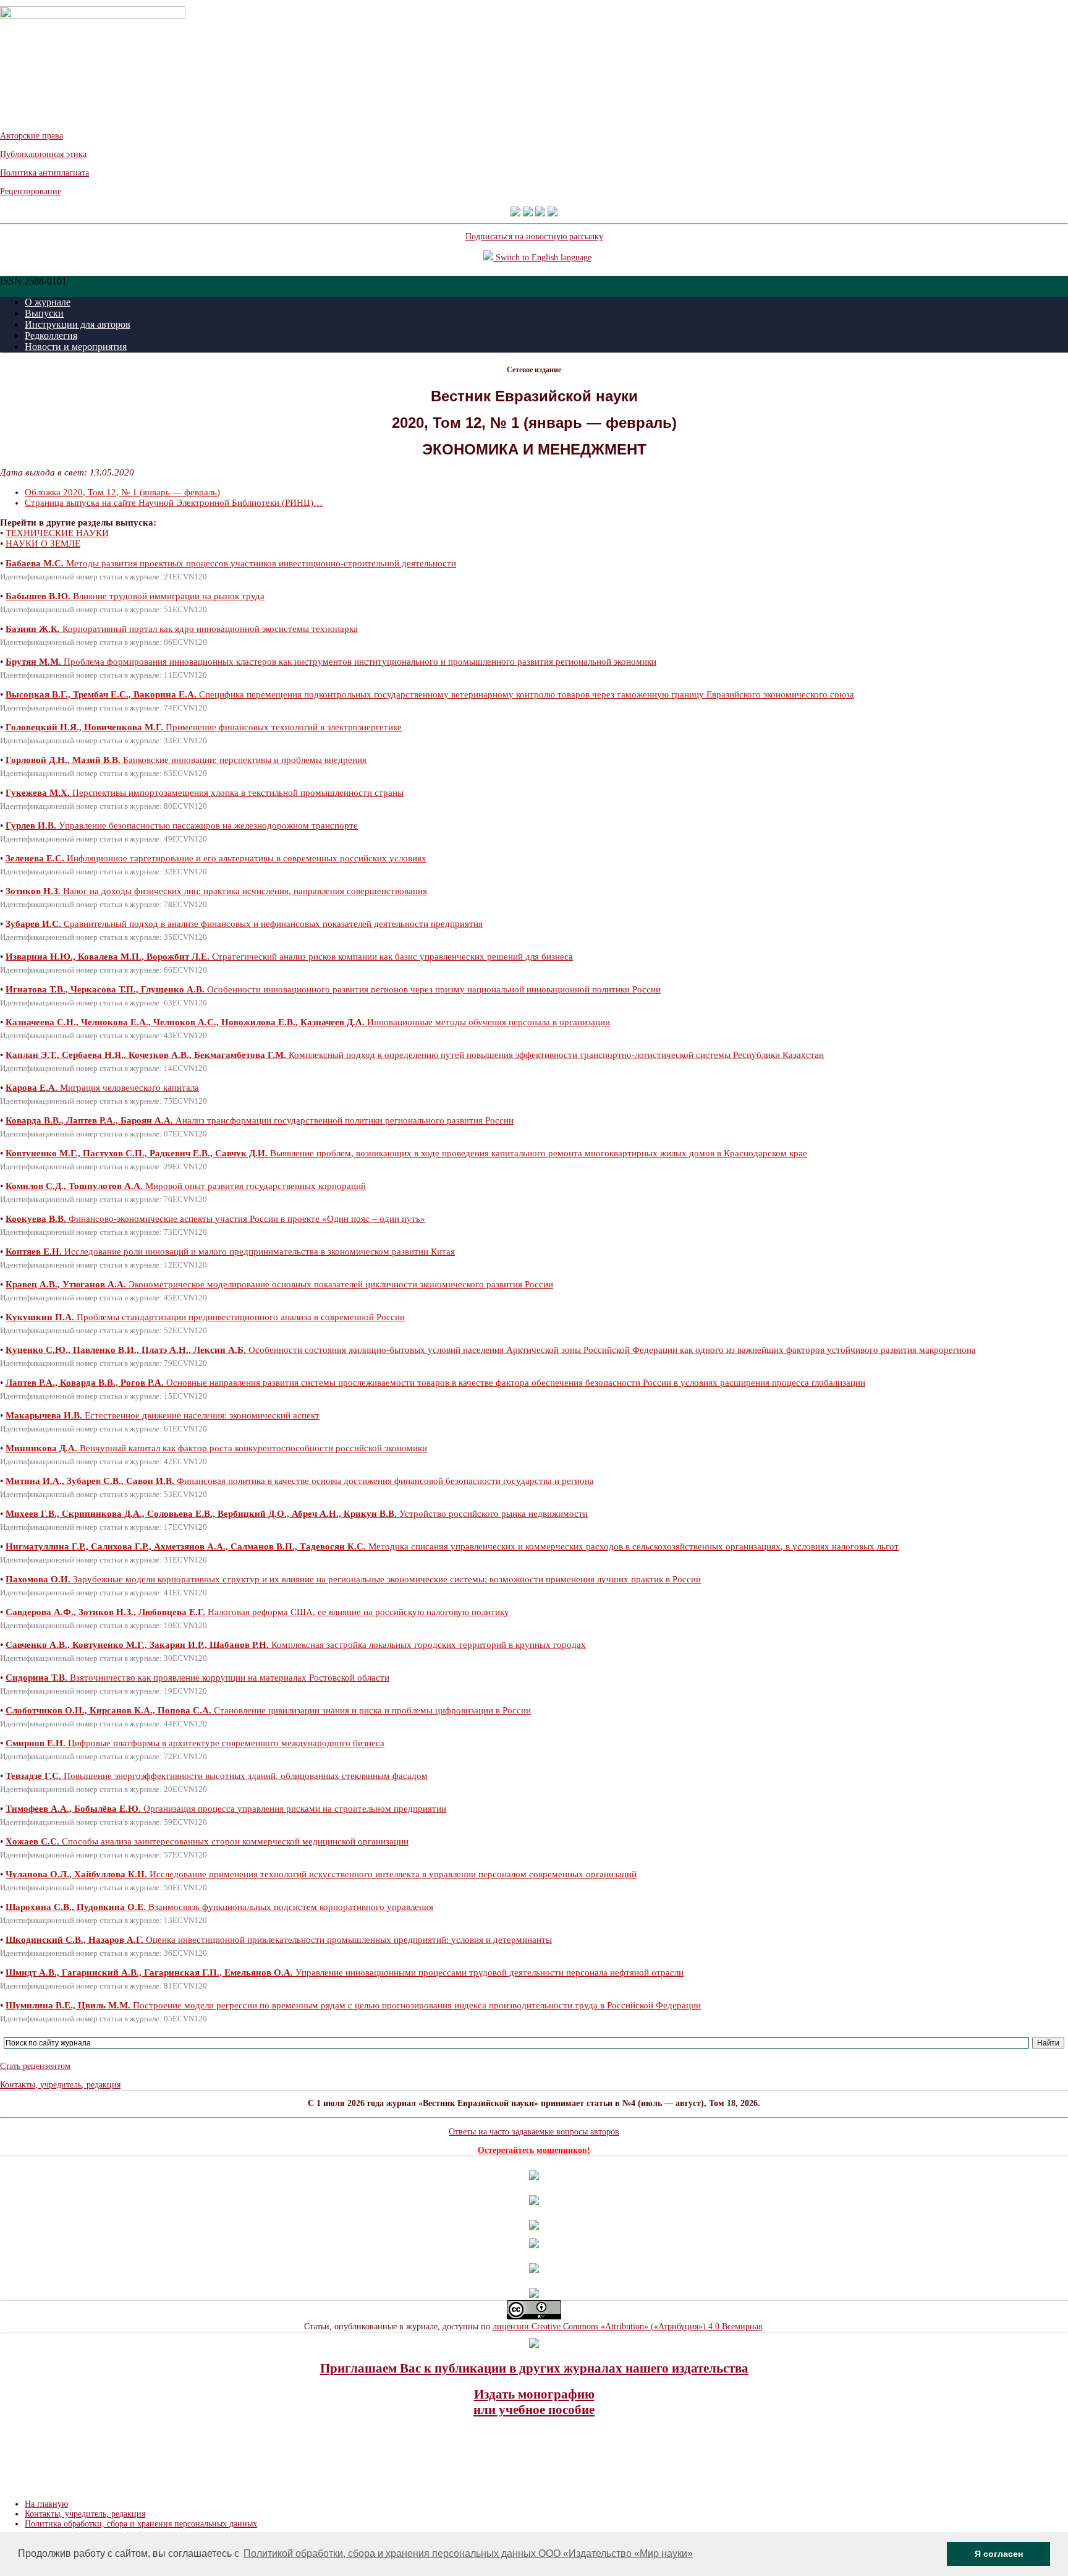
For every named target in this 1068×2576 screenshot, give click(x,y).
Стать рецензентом (35, 2066)
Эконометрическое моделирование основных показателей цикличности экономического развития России (279, 1284)
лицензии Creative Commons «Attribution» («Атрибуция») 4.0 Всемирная (627, 2327)
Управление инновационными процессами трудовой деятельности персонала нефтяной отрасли (345, 1973)
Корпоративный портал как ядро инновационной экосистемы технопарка (182, 629)
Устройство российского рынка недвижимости (297, 1514)
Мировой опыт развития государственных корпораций (186, 1186)
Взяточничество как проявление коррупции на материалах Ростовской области (197, 1678)
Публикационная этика (43, 154)
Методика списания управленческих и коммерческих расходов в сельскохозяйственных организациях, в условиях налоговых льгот (452, 1546)
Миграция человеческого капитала (102, 1088)
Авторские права (32, 136)
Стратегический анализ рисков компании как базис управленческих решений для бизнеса (289, 957)
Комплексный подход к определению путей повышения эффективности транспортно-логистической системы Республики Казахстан (415, 1055)
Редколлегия (51, 335)
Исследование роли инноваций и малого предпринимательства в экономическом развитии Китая (230, 1252)
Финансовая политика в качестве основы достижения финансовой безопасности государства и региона (300, 1481)
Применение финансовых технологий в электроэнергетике (204, 727)
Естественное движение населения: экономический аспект (163, 1415)
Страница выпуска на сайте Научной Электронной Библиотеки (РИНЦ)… (174, 503)
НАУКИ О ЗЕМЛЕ (43, 544)
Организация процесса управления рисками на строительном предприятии (226, 1809)
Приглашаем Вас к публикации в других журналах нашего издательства (534, 2368)
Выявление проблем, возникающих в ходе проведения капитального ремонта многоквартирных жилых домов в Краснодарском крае (406, 1153)
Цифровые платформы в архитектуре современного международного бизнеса (195, 1743)
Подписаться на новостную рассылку (534, 237)
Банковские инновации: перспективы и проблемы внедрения (186, 760)
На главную (46, 2504)
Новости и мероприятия (76, 347)
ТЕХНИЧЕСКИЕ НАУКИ (57, 533)
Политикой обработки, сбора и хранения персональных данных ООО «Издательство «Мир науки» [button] (468, 2553)
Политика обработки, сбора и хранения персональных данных (141, 2524)
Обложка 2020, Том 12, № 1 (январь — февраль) (122, 492)
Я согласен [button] (999, 2554)
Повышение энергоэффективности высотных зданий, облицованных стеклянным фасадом (217, 1776)
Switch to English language (542, 258)
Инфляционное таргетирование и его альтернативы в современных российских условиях (216, 858)
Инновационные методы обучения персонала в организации (308, 1022)
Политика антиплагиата (44, 173)
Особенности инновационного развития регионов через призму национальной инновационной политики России (333, 989)
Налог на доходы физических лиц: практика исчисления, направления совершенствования (216, 891)
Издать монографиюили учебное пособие (534, 2402)
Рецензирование (31, 191)
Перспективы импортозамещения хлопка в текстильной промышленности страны (205, 793)
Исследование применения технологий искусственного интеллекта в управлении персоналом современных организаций (321, 1874)
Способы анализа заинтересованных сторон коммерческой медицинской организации (207, 1841)
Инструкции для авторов (78, 324)
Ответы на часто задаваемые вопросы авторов (534, 2132)
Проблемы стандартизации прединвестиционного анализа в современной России (205, 1317)
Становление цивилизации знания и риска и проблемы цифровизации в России (268, 1710)
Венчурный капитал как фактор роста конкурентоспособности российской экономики (216, 1448)
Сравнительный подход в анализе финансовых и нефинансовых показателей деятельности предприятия (244, 924)
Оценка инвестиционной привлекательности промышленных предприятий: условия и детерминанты (279, 1940)
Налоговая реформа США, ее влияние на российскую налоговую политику (257, 1612)
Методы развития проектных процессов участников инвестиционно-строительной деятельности (231, 563)
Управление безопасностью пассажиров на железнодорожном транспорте (182, 825)
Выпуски (44, 313)
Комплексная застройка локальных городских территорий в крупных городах (296, 1645)
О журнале (48, 302)
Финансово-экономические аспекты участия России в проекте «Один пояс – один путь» (215, 1219)
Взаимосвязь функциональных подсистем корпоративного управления (219, 1907)
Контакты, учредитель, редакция (60, 2085)
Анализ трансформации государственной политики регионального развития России (260, 1120)
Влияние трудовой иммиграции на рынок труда (135, 596)
